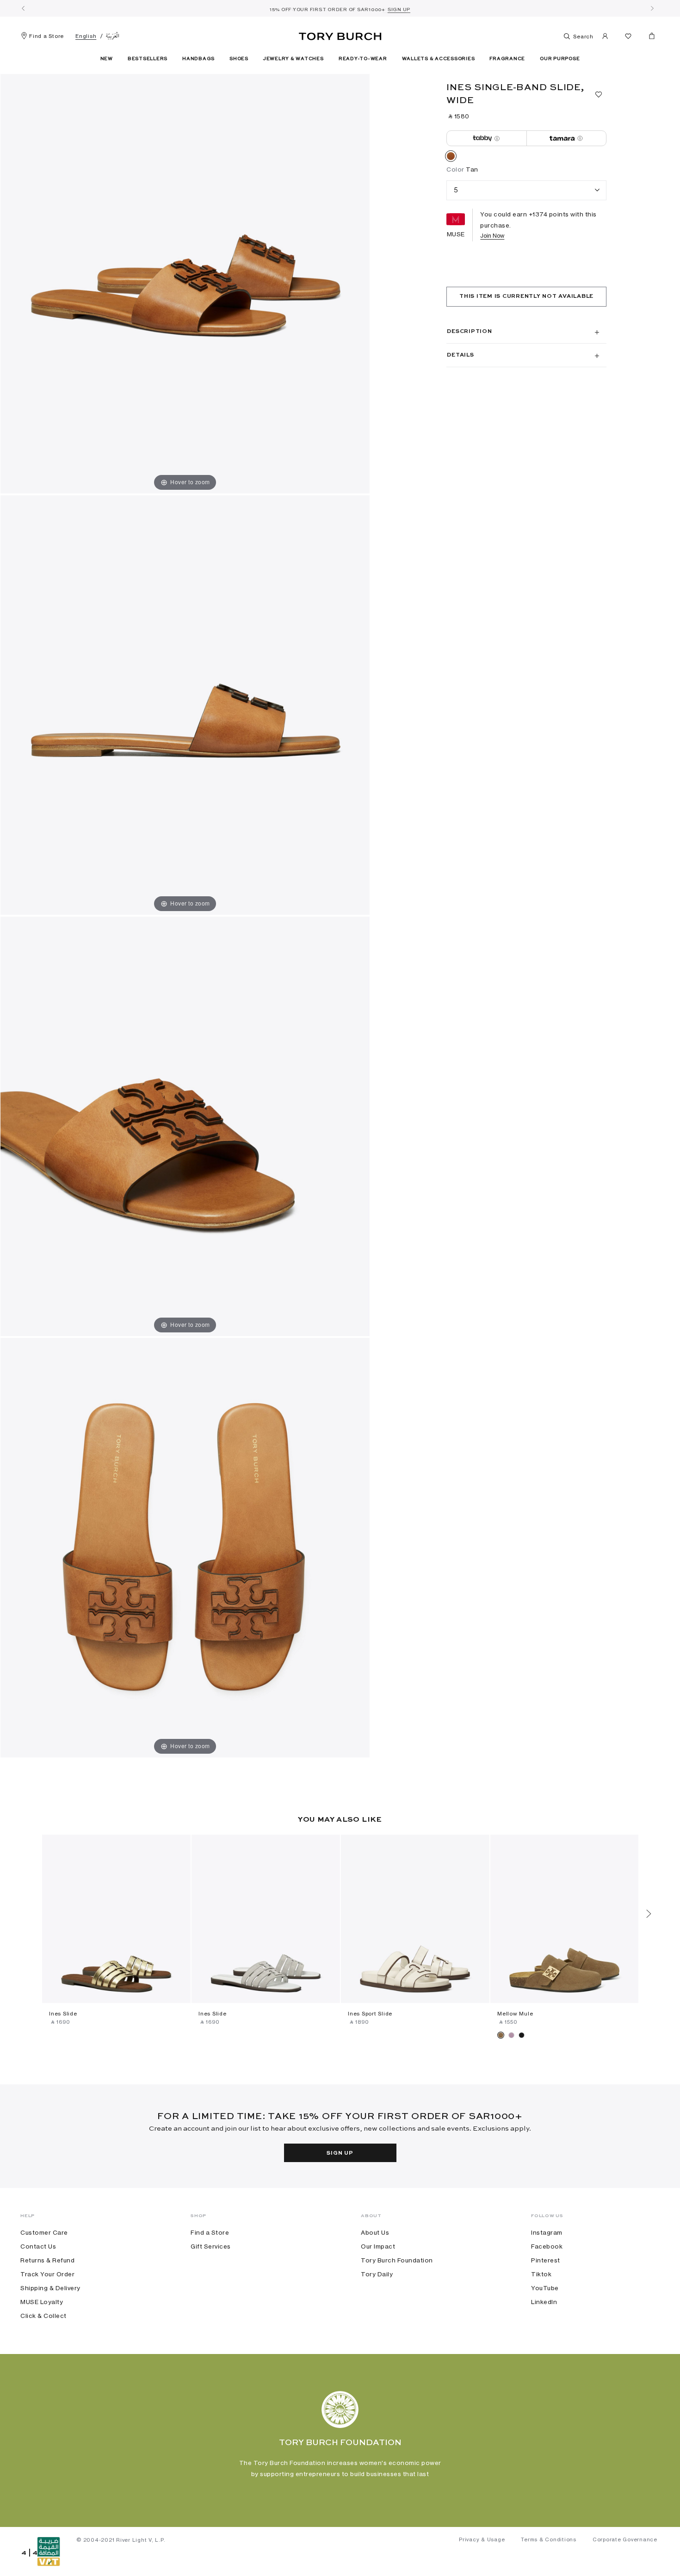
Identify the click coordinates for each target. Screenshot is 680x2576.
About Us (375, 2232)
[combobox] (526, 190)
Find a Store (46, 36)
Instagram (547, 2232)
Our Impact (378, 2246)
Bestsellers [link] (148, 59)
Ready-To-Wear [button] (363, 59)
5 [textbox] (456, 190)
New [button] (107, 59)
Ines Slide (63, 2014)
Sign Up (340, 2153)
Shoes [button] (239, 59)
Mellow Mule (515, 2014)
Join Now (492, 236)
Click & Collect (43, 2316)
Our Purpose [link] (560, 59)
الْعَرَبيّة (113, 36)
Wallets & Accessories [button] (439, 59)
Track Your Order (47, 2274)
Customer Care (44, 2232)
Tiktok (541, 2274)
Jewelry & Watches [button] (294, 59)
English (86, 36)
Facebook (547, 2246)
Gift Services (211, 2246)
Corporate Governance (625, 2539)
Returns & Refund (47, 2260)
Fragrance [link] (507, 59)
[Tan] (451, 158)
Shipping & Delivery (50, 2288)
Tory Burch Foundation (397, 2260)
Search (583, 37)
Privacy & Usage (482, 2539)
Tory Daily (377, 2274)
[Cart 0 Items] (648, 38)
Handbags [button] (198, 59)
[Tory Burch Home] (340, 35)
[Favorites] (628, 38)
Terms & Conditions (549, 2539)
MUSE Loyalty (42, 2302)
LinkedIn (544, 2302)
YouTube (545, 2288)
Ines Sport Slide (370, 2014)
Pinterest (546, 2260)
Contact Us (38, 2246)
